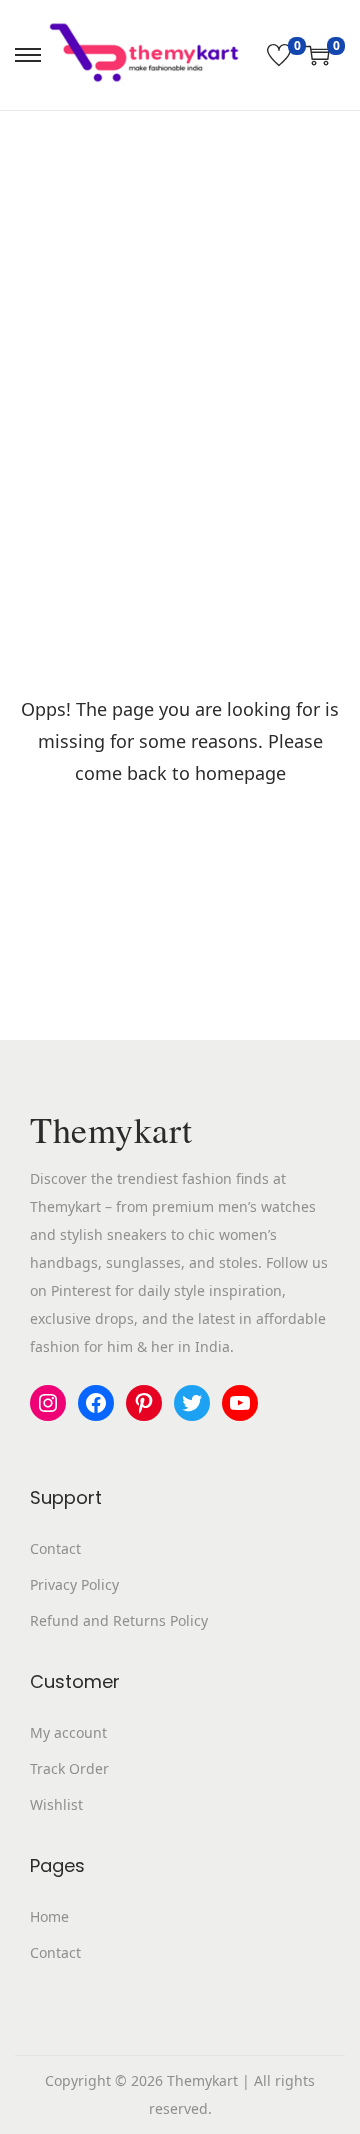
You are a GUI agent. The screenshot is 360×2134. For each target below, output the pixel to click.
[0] (279, 55)
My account (68, 1732)
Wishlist (56, 1804)
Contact (55, 1548)
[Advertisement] (180, 301)
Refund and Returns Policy (119, 1620)
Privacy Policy (74, 1584)
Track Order (69, 1768)
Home (49, 1916)
